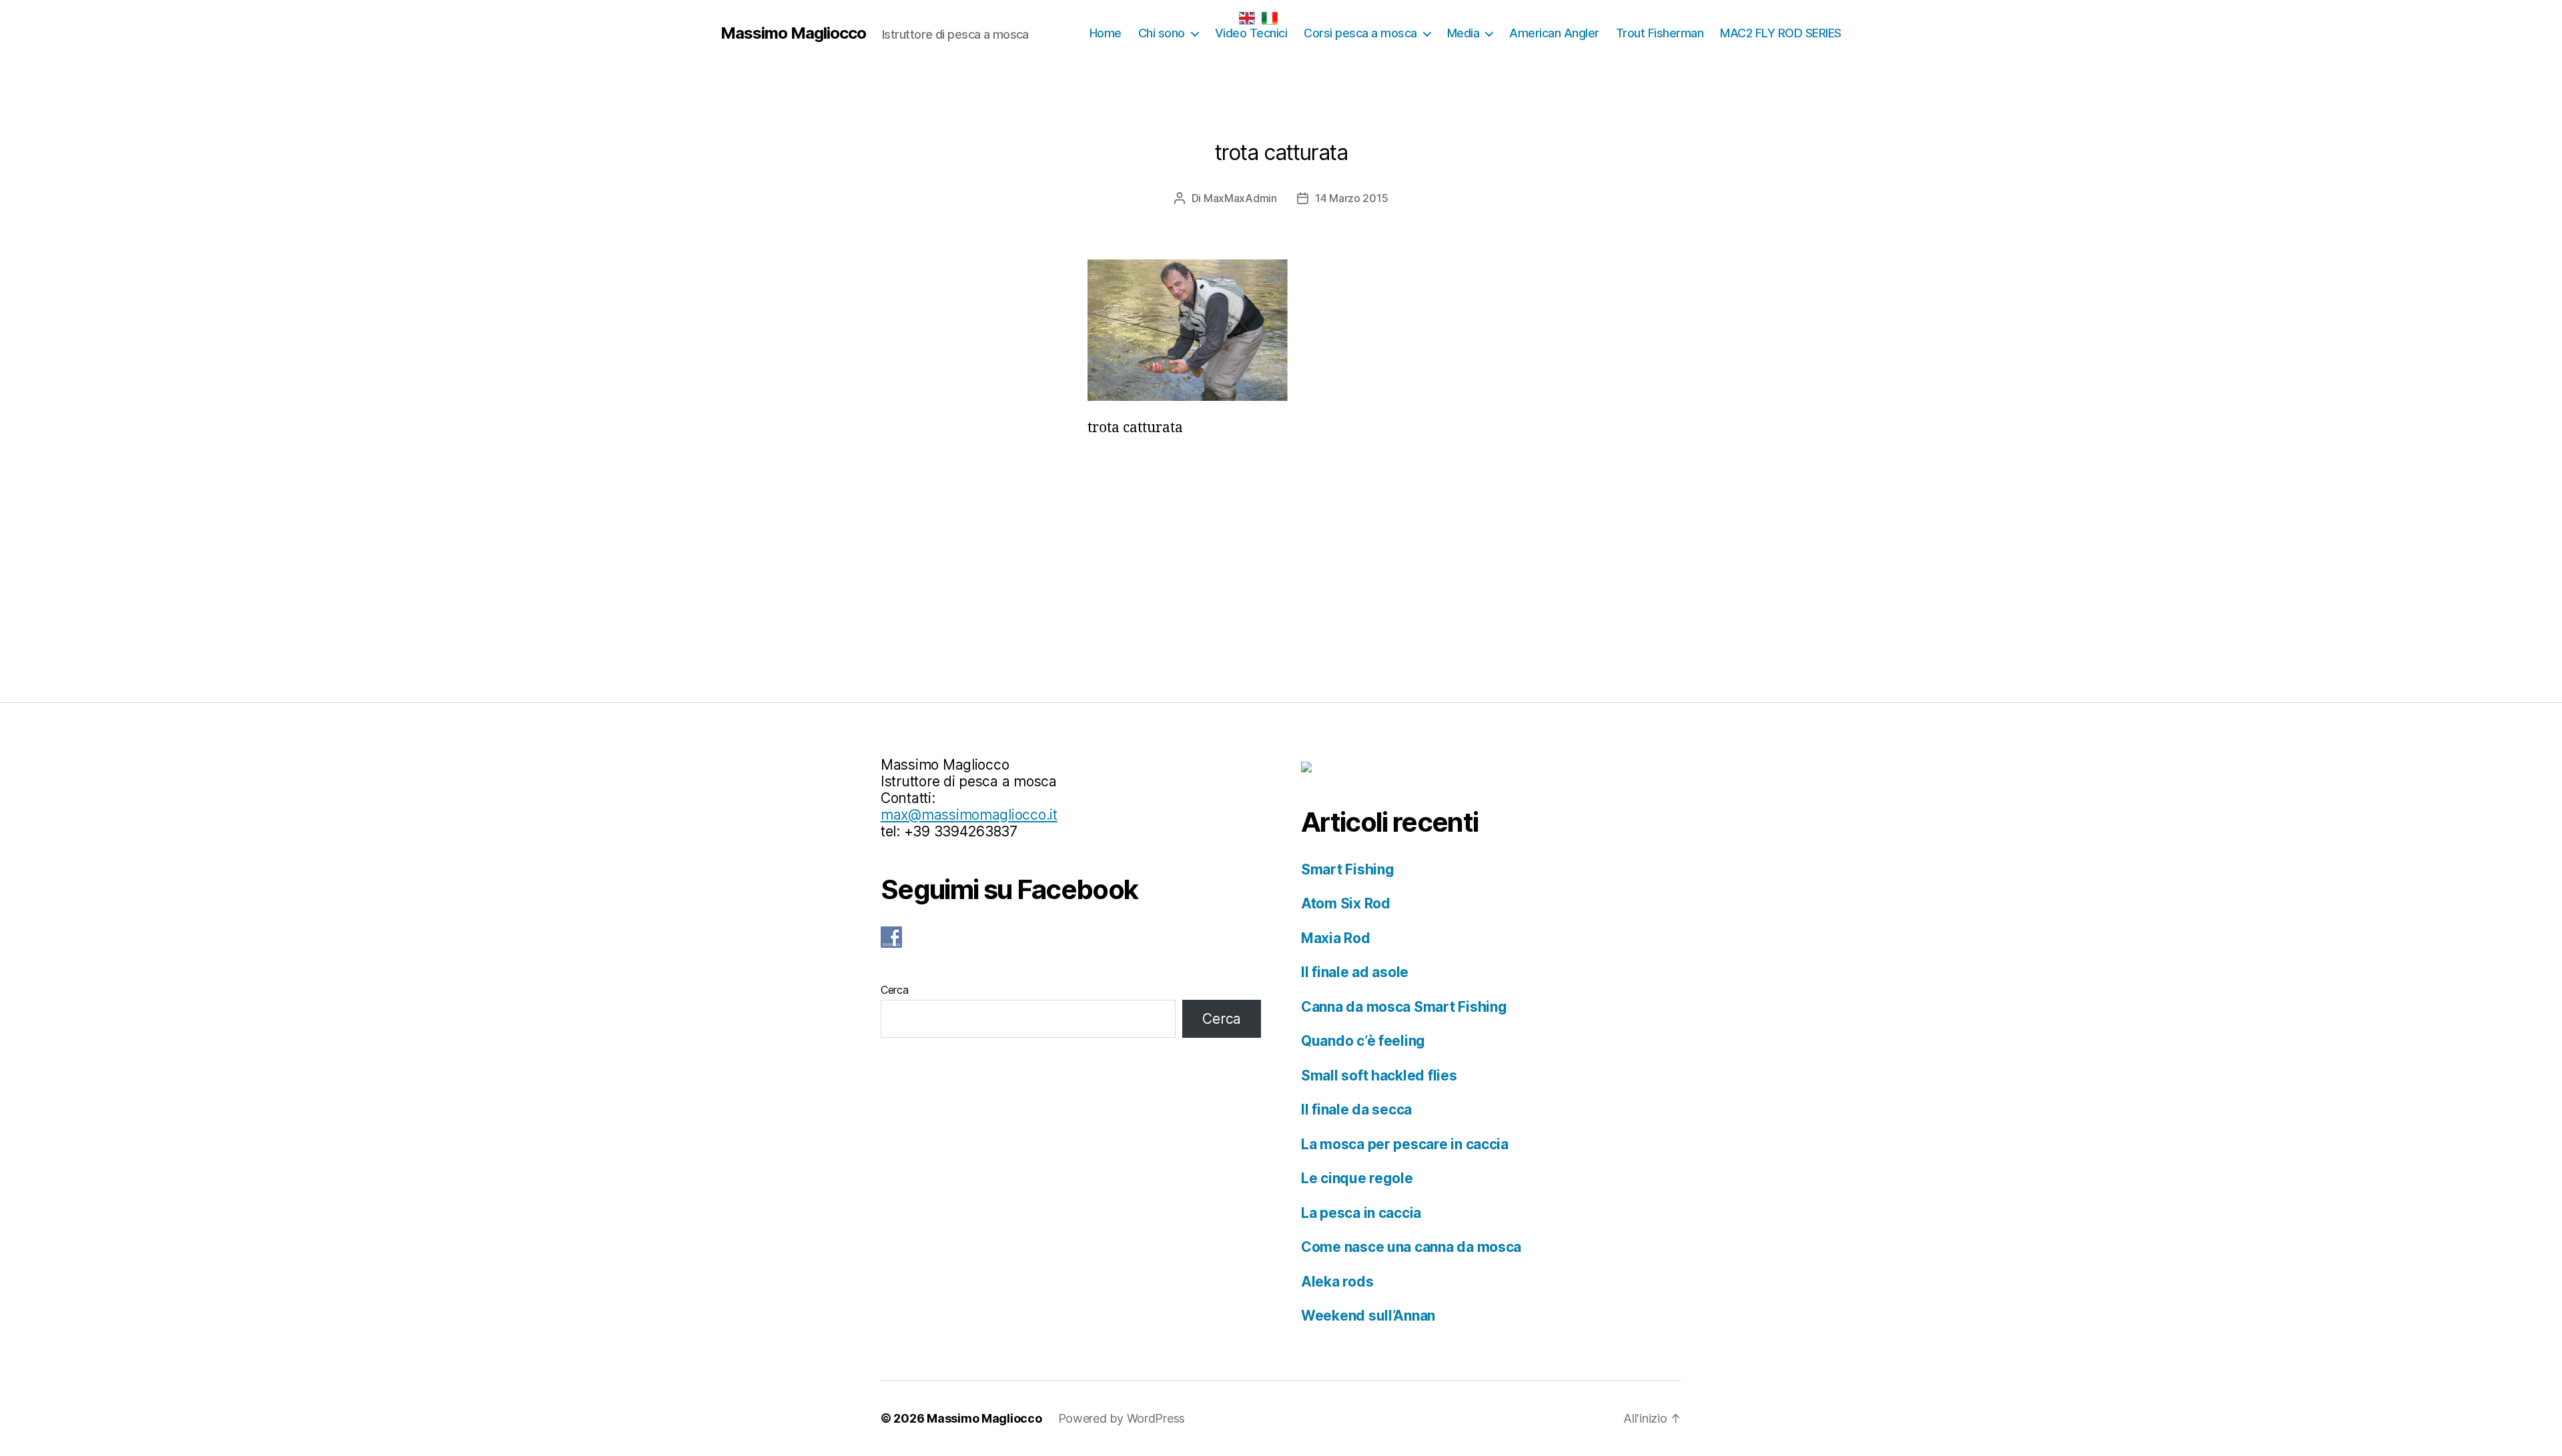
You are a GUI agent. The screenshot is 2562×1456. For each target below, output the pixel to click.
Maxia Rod (1336, 938)
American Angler (1554, 33)
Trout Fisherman (1660, 33)
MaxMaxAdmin (1240, 198)
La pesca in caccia (1361, 1213)
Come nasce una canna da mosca (1411, 1247)
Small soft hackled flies (1379, 1075)
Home (1106, 33)
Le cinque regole (1357, 1178)
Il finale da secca (1356, 1110)
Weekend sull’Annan (1368, 1316)
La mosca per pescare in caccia (1405, 1144)
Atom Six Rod (1346, 903)
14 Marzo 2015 (1352, 198)
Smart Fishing (1348, 869)
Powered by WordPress (1122, 1418)
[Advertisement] (1281, 550)
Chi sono (1162, 33)
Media (1463, 33)
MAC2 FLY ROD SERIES (1781, 33)
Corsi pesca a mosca (1360, 33)
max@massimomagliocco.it (969, 815)
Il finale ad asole (1355, 972)
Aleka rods (1337, 1282)
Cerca (895, 990)
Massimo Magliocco (793, 33)
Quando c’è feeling (1363, 1041)
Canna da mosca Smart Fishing (1404, 1007)
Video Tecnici (1251, 33)
